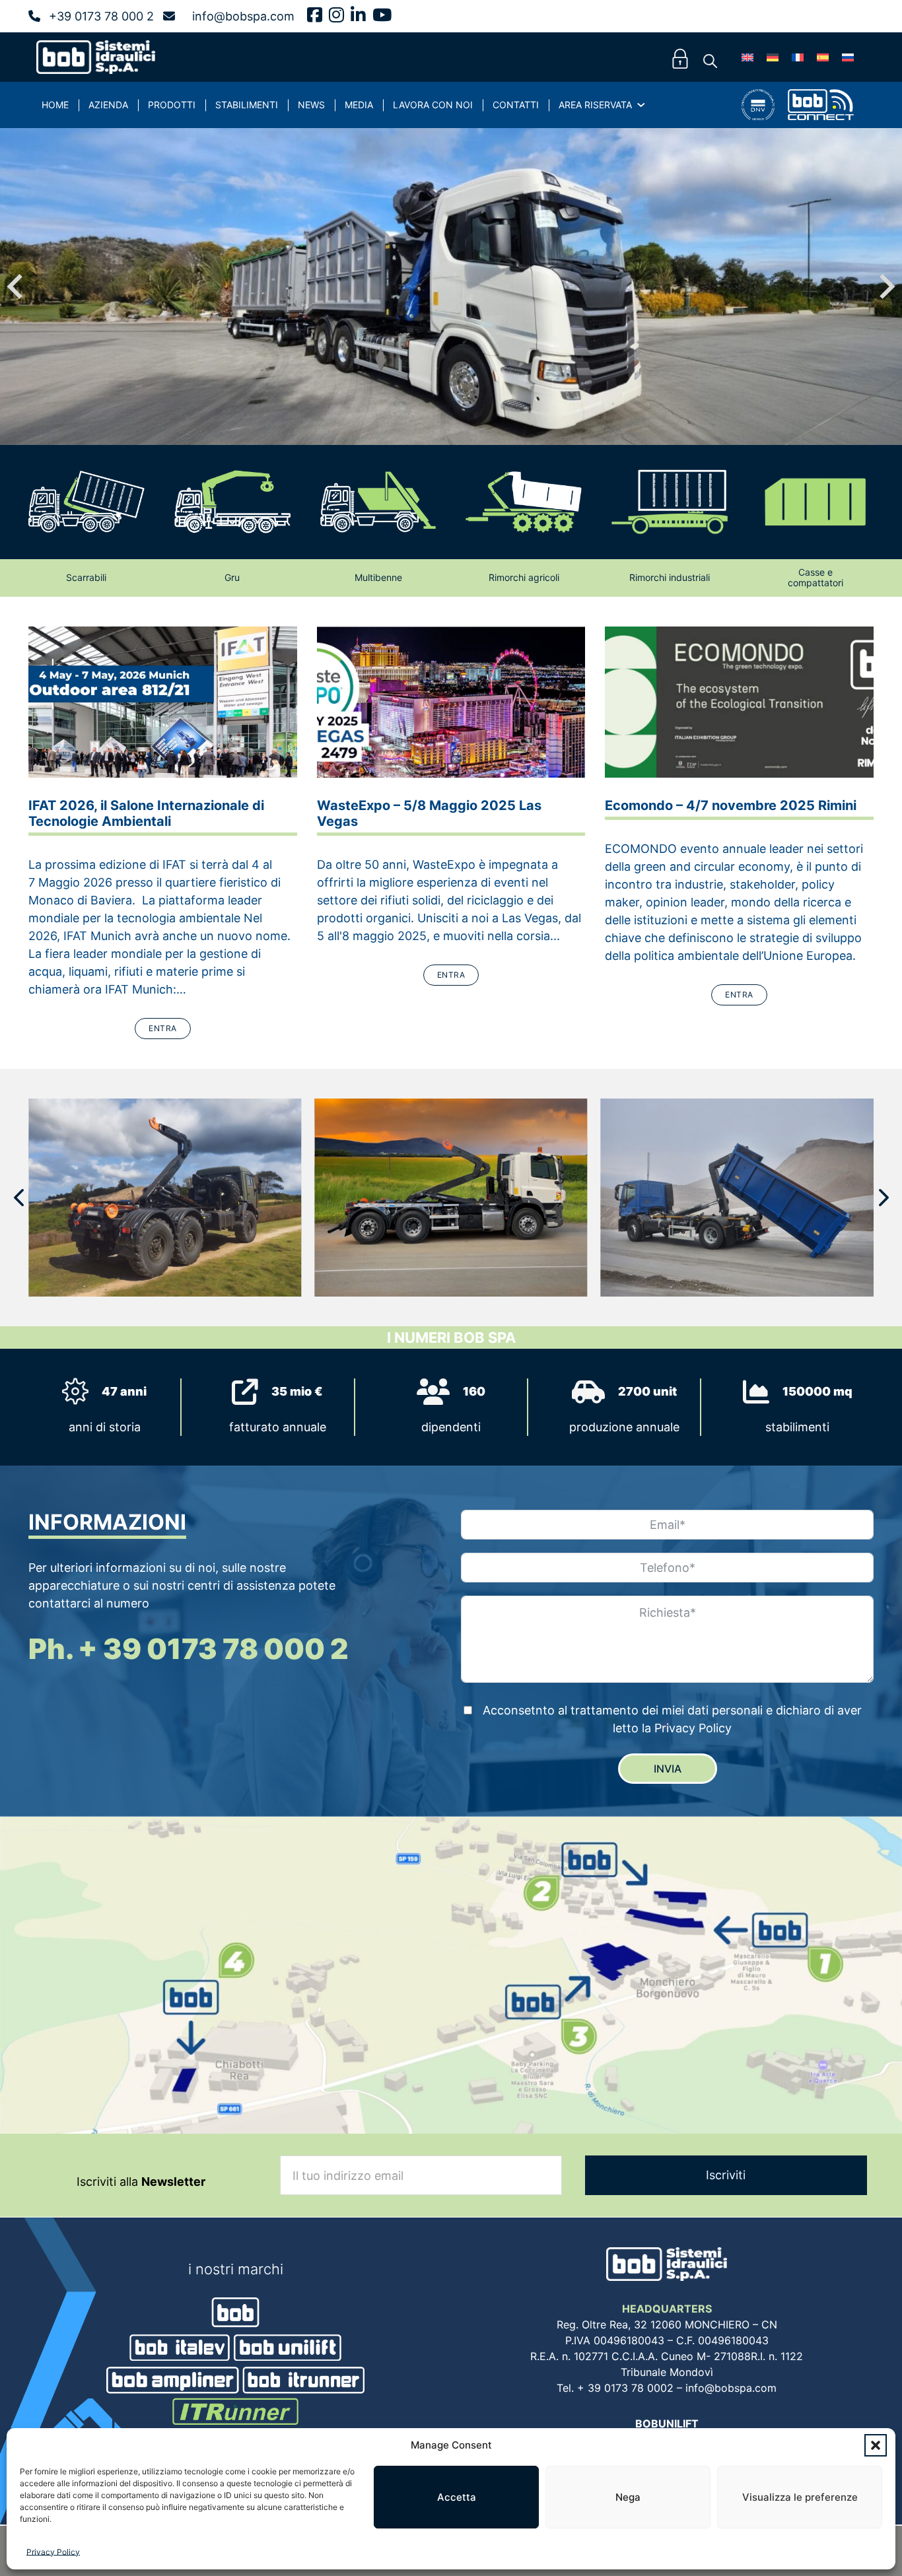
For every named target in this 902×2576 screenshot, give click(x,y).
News (311, 105)
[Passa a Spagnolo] (823, 57)
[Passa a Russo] (848, 57)
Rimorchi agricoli (524, 577)
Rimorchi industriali (670, 577)
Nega (628, 2497)
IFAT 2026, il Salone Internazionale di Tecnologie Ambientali (146, 813)
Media (359, 105)
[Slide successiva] (885, 287)
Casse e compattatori (815, 578)
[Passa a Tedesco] (773, 57)
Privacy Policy (53, 2552)
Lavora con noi (433, 105)
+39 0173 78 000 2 (101, 16)
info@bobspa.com (243, 16)
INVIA (668, 1769)
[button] (876, 2445)
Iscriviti (726, 2175)
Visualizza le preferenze (800, 2497)
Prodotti (172, 105)
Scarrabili (86, 577)
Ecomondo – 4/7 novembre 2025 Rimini (731, 805)
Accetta (457, 2497)
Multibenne (378, 577)
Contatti (516, 105)
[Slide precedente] (17, 287)
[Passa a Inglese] (747, 57)
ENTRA (163, 1028)
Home (55, 105)
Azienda (108, 105)
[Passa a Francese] (798, 57)
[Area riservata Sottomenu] (641, 105)
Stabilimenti (247, 105)
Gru (232, 577)
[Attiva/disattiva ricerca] (710, 61)
